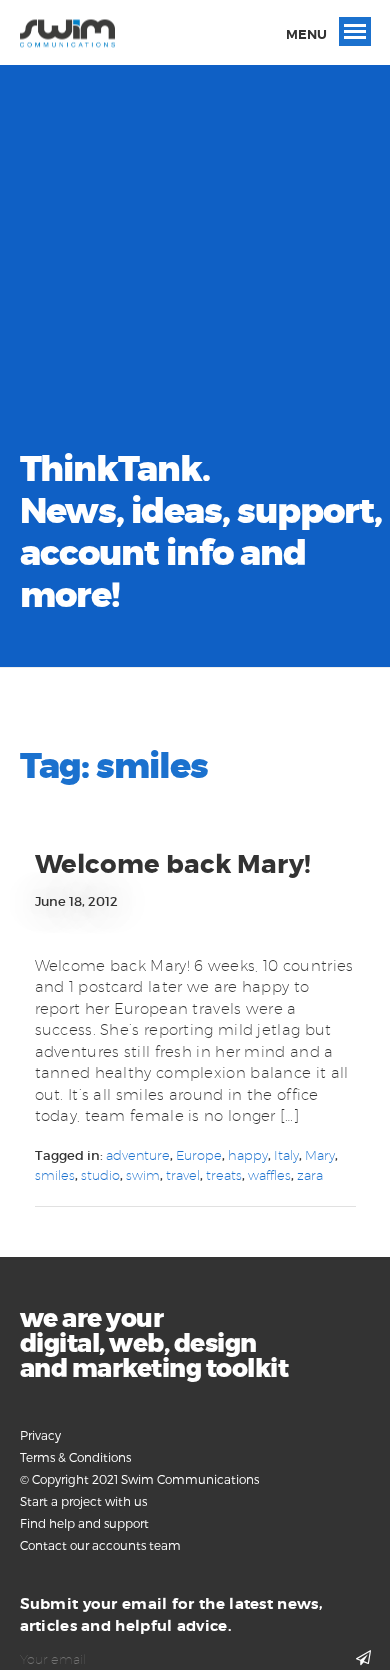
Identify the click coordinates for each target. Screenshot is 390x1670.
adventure (138, 1155)
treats (224, 1175)
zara (310, 1175)
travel (183, 1175)
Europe (199, 1155)
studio (100, 1175)
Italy (286, 1155)
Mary (320, 1155)
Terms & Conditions (75, 1457)
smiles (55, 1175)
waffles (269, 1175)
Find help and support (84, 1523)
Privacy (40, 1435)
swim (143, 1175)
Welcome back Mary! (173, 864)
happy (248, 1155)
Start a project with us (83, 1501)
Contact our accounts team (100, 1545)
